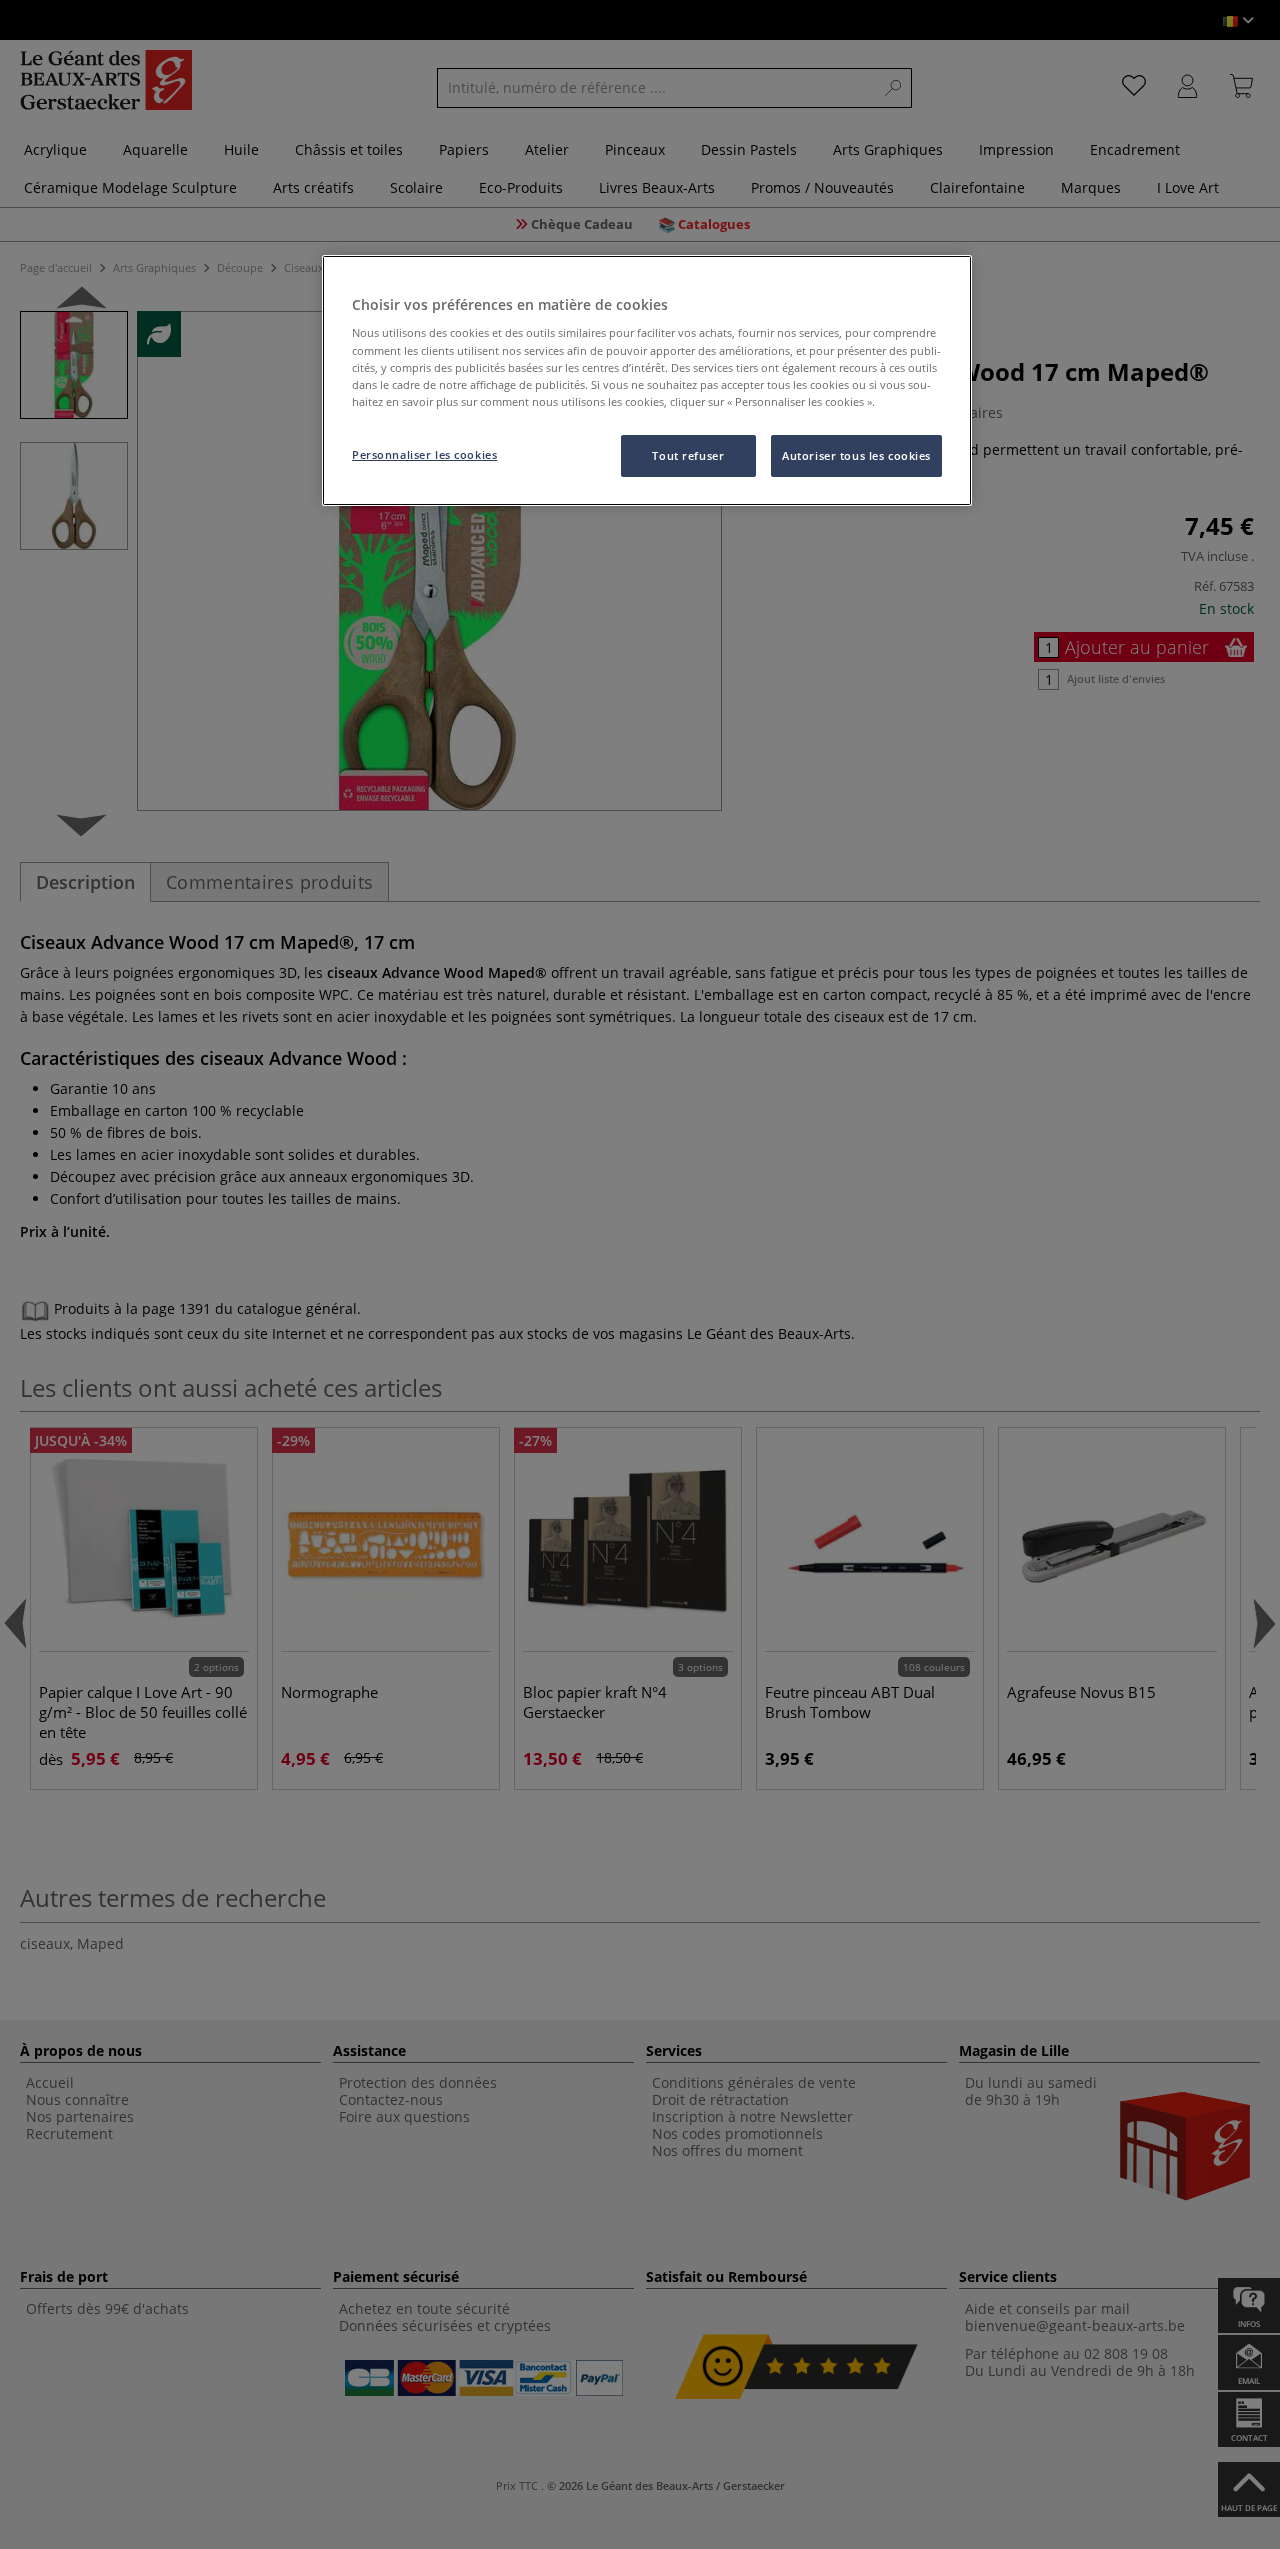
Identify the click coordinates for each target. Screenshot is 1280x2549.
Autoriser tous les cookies (856, 455)
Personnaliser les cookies (424, 454)
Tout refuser (688, 455)
